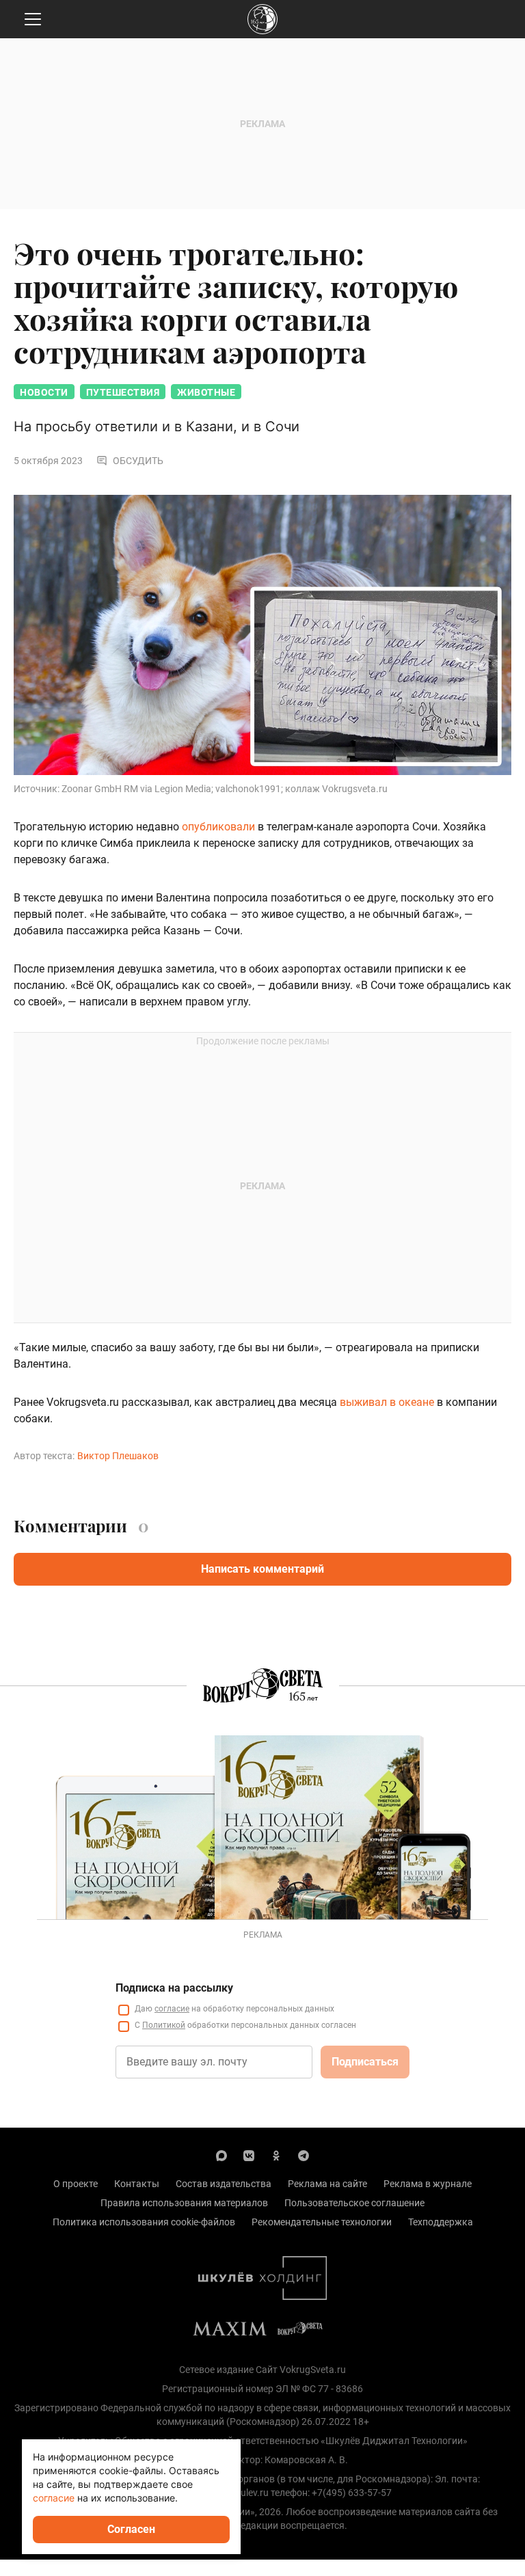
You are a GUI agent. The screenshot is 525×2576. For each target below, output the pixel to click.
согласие (172, 2009)
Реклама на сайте (327, 2184)
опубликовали (218, 827)
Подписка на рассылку (174, 1988)
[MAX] (221, 2155)
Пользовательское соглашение (354, 2203)
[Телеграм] (304, 2155)
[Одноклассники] (276, 2155)
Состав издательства (224, 2184)
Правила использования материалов (184, 2203)
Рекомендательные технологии (322, 2222)
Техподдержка (441, 2222)
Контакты (137, 2184)
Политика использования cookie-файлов (144, 2222)
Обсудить (138, 461)
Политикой (164, 2025)
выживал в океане (387, 1402)
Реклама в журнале (428, 2184)
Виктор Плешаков (118, 1456)
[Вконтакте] (249, 2155)
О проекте (76, 2184)
